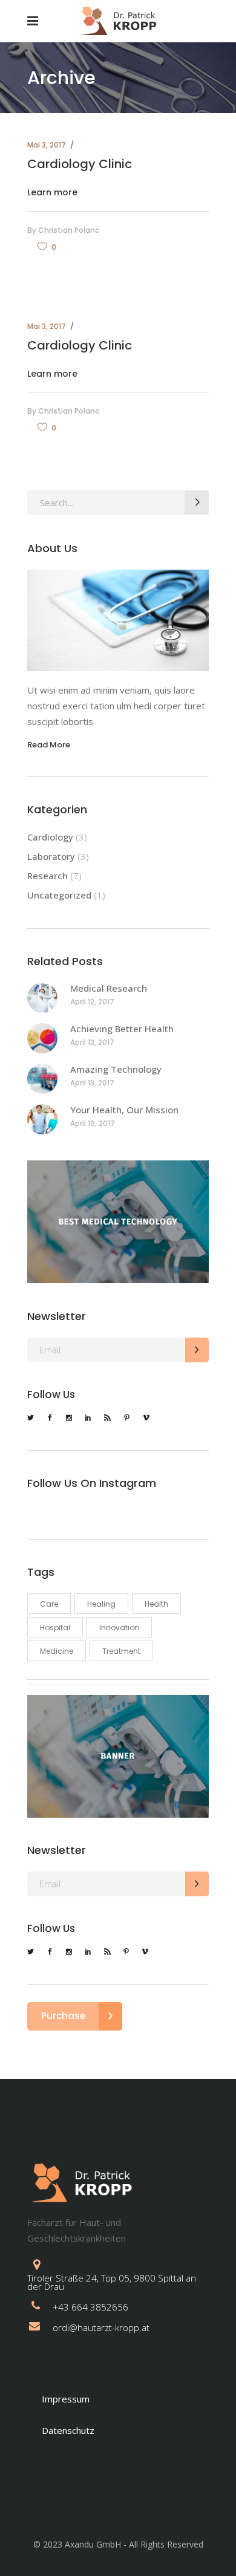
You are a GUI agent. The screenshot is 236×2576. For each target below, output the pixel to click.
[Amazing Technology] (42, 1079)
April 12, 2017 (92, 1002)
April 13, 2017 (92, 1042)
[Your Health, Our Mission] (42, 1119)
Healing (101, 1604)
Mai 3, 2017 (47, 145)
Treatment (121, 1651)
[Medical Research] (42, 998)
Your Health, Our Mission (124, 1110)
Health (156, 1604)
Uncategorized (59, 895)
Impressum (66, 2399)
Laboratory (51, 856)
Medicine (57, 1651)
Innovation (119, 1628)
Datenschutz (68, 2430)
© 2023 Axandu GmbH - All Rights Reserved (118, 2544)
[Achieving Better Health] (42, 1038)
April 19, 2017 (93, 1123)
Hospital (55, 1628)
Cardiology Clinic (80, 164)
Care (49, 1604)
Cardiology (50, 837)
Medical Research (109, 988)
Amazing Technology (116, 1069)
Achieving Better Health (122, 1029)
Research (48, 876)
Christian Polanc (69, 230)
